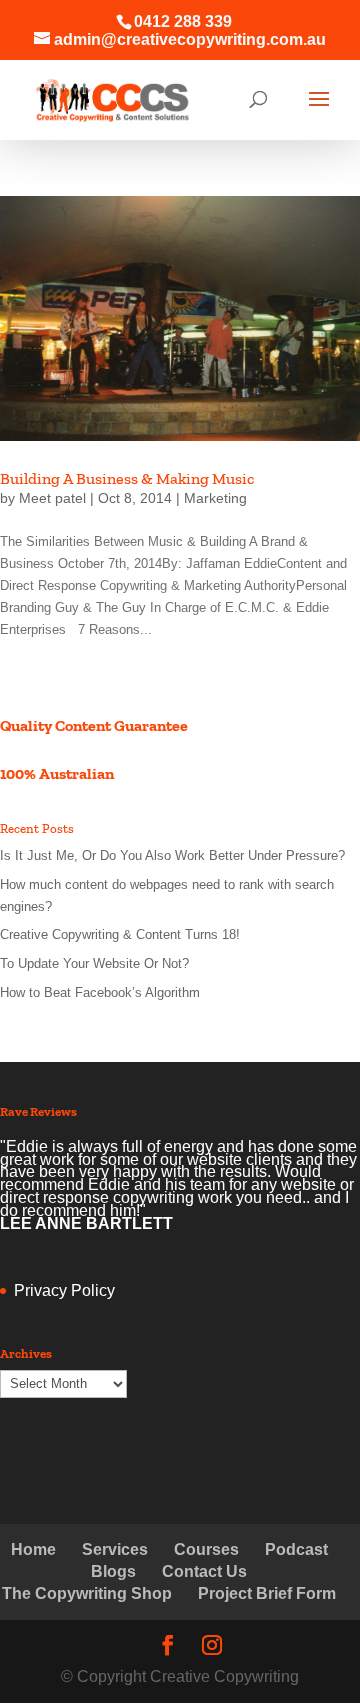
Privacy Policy (64, 1290)
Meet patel (52, 498)
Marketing (215, 498)
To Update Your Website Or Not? (94, 963)
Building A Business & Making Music (127, 478)
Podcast (296, 1549)
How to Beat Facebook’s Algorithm (100, 992)
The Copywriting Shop (87, 1593)
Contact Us (204, 1571)
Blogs (113, 1571)
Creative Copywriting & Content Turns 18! (120, 934)
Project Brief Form (267, 1593)
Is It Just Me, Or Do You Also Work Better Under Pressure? (172, 855)
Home (33, 1549)
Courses (206, 1549)
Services (115, 1549)
